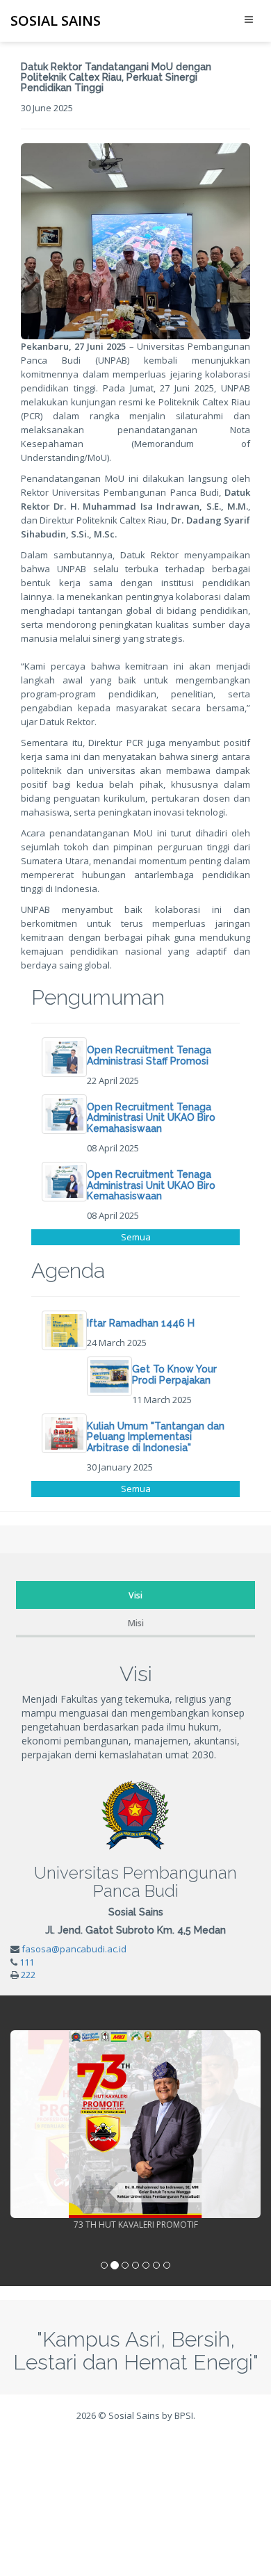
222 (28, 1975)
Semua (136, 1237)
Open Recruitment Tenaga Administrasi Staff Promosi (149, 1055)
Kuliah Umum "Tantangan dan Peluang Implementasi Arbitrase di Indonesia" (156, 1437)
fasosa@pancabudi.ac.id (74, 1949)
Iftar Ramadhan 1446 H (141, 1323)
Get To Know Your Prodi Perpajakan (174, 1374)
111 (27, 1962)
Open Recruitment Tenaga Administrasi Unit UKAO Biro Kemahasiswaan (151, 1118)
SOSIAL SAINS (56, 21)
